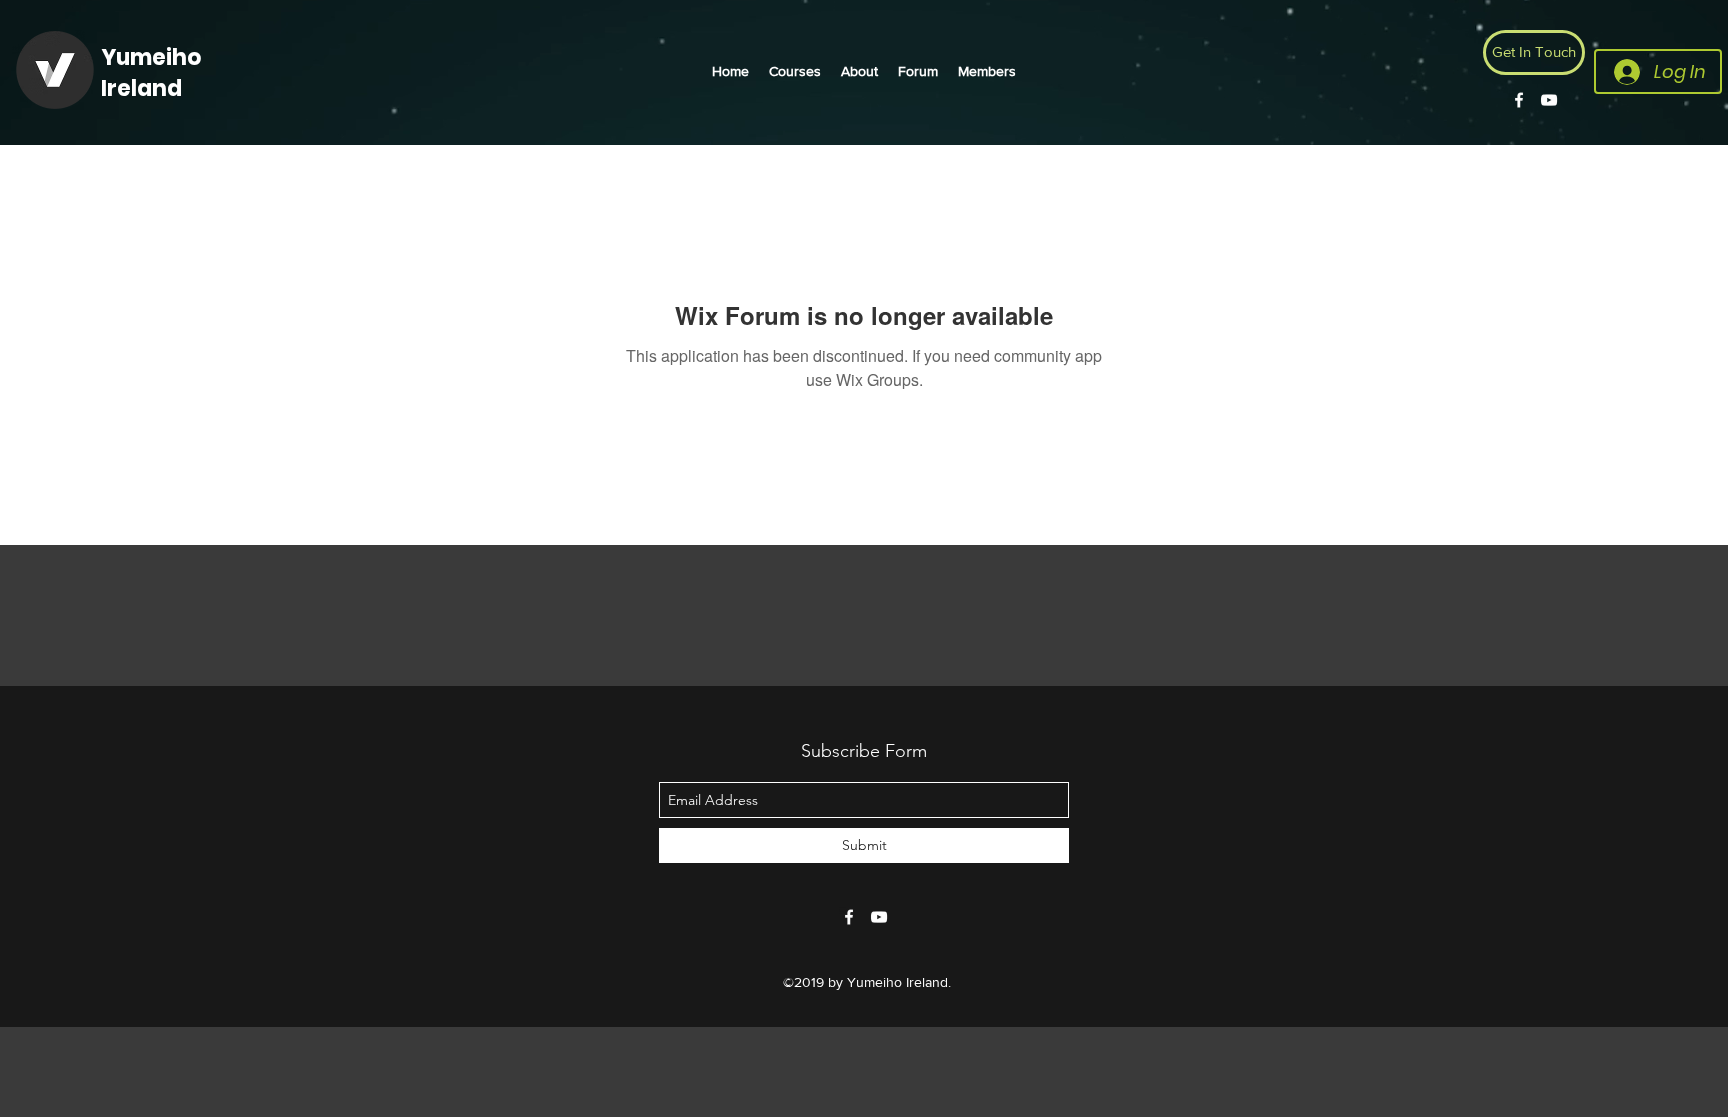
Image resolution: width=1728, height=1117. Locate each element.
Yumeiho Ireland (151, 73)
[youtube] (1549, 100)
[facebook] (1519, 100)
